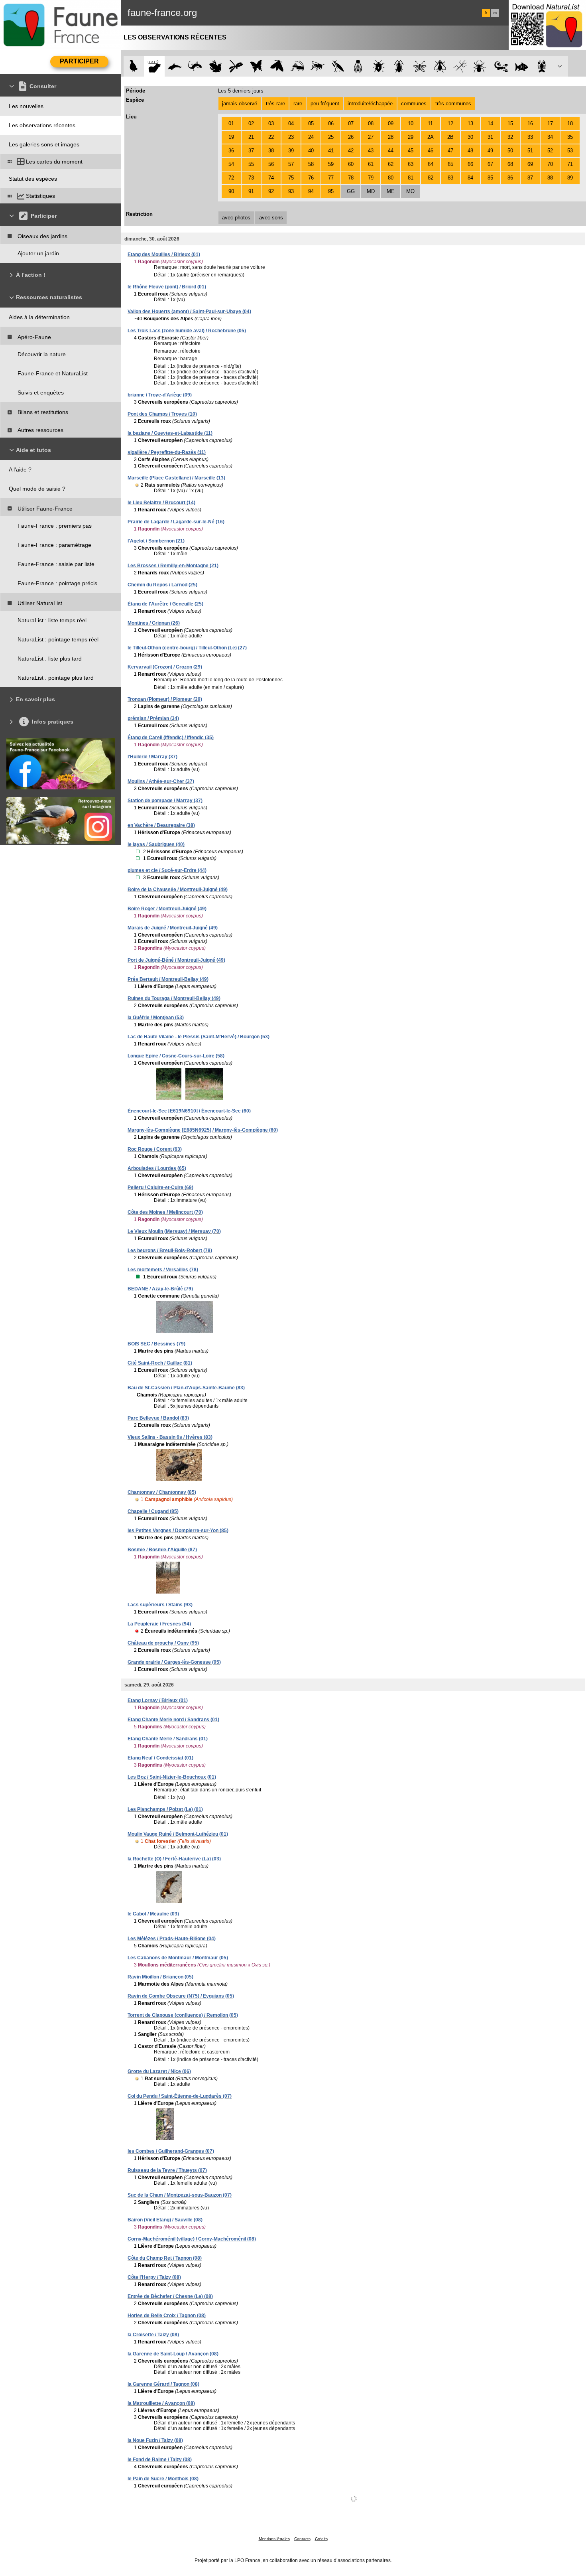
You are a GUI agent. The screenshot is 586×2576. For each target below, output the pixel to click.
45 (411, 151)
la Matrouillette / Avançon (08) (161, 2403)
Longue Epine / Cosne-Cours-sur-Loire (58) (176, 1056)
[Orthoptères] (297, 66)
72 (231, 178)
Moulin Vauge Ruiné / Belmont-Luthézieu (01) (178, 1834)
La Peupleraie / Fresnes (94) (159, 1624)
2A (431, 137)
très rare (275, 104)
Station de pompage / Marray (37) (165, 801)
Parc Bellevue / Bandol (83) (158, 1418)
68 (510, 164)
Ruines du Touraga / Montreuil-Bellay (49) (174, 998)
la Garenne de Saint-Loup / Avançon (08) (173, 2354)
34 (550, 137)
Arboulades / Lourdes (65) (157, 1168)
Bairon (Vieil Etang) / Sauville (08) (165, 2220)
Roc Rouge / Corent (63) (155, 1149)
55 (251, 164)
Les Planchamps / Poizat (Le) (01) (165, 1809)
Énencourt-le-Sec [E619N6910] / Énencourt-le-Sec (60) (189, 1111)
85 (490, 178)
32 (510, 137)
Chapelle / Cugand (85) (153, 1511)
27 (371, 137)
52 (550, 151)
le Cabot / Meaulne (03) (153, 1914)
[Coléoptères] (399, 66)
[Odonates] (236, 66)
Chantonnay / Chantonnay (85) (162, 1492)
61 (371, 164)
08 (371, 123)
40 (311, 151)
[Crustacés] (542, 66)
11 (430, 123)
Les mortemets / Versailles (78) (163, 1270)
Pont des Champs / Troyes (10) (162, 414)
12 (450, 123)
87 (530, 178)
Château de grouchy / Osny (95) (163, 1643)
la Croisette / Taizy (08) (153, 2335)
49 (490, 151)
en (495, 13)
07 (351, 123)
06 (331, 123)
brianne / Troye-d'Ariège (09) (160, 395)
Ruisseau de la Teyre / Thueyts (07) (167, 2170)
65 (450, 164)
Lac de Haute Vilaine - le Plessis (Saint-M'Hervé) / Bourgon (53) (199, 1037)
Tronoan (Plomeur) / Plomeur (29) (165, 699)
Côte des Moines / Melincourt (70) (165, 1212)
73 (251, 178)
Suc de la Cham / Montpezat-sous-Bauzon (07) (180, 2195)
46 (431, 151)
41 (331, 151)
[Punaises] (379, 66)
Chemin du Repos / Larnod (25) (162, 585)
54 (231, 164)
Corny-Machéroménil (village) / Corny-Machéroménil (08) (192, 2239)
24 (311, 137)
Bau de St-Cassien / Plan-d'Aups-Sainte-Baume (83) (186, 1388)
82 (431, 178)
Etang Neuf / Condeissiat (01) (160, 1758)
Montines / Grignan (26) (154, 623)
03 (271, 123)
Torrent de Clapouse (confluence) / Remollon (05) (183, 2015)
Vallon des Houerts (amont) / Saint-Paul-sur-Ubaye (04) (189, 312)
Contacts (302, 2539)
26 (351, 137)
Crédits (321, 2539)
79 (371, 178)
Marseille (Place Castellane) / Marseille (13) (176, 478)
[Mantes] (338, 66)
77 (331, 178)
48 (470, 151)
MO (410, 191)
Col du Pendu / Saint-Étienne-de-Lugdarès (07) (180, 2096)
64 (431, 164)
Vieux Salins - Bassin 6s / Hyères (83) (170, 1437)
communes (414, 104)
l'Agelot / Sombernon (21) (156, 541)
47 (450, 151)
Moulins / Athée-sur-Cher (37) (161, 781)
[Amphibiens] (215, 66)
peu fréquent (325, 104)
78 (351, 178)
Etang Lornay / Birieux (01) (158, 1700)
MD (371, 191)
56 (271, 164)
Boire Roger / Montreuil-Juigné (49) (167, 909)
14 (490, 123)
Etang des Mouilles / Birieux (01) (164, 254)
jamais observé (240, 104)
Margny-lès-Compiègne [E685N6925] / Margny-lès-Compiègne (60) (203, 1130)
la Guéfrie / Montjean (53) (156, 1018)
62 (391, 164)
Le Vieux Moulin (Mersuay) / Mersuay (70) (174, 1231)
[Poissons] (522, 66)
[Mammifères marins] (175, 66)
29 (411, 137)
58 (311, 164)
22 (271, 137)
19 (231, 137)
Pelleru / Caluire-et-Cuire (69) (160, 1187)
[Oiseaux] (134, 66)
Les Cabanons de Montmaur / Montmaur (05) (178, 1958)
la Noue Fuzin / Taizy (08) (155, 2440)
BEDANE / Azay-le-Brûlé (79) (160, 1289)
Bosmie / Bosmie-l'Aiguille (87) (162, 1550)
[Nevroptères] (420, 66)
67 (490, 164)
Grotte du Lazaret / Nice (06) (159, 2071)
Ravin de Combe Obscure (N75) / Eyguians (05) (181, 1996)
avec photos (236, 218)
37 (251, 151)
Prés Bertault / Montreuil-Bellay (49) (168, 979)
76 (311, 178)
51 (530, 151)
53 (570, 151)
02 (251, 123)
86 (510, 178)
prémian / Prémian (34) (153, 718)
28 (391, 137)
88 (550, 178)
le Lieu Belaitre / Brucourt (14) (161, 503)
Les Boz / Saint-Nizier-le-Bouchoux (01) (172, 1777)
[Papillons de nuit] (277, 66)
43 (371, 151)
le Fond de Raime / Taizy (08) (160, 2460)
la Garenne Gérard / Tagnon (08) (163, 2384)
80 (391, 178)
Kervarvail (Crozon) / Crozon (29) (165, 667)
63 (411, 164)
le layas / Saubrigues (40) (156, 844)
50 (510, 151)
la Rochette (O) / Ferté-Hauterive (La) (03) (174, 1859)
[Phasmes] (460, 66)
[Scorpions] (501, 66)
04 (291, 123)
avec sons (271, 218)
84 (470, 178)
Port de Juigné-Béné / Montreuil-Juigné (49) (176, 960)
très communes (453, 104)
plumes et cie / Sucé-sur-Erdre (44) (167, 870)
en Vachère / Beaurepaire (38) (161, 825)
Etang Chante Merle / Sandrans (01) (168, 1739)
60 (351, 164)
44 (391, 151)
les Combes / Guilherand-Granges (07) (171, 2151)
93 (291, 191)
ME (391, 191)
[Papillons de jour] (257, 66)
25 (331, 137)
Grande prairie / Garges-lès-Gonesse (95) (174, 1662)
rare (298, 104)
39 (291, 151)
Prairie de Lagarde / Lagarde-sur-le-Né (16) (176, 522)
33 (530, 137)
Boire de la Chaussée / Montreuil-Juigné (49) (178, 890)
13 (470, 123)
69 (530, 164)
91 (251, 191)
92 (271, 191)
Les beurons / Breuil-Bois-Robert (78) (170, 1251)
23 (291, 137)
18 (570, 123)
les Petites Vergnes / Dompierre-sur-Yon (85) (178, 1531)
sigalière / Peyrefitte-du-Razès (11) (167, 452)
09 (391, 123)
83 (450, 178)
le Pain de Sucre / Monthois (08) (163, 2479)
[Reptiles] (195, 66)
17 (550, 123)
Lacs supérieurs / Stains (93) (160, 1605)
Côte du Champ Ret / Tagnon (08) (165, 2258)
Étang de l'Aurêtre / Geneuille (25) (165, 604)
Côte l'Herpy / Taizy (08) (154, 2277)
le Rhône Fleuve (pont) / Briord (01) (167, 287)
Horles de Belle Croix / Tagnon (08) (167, 2316)
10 (411, 123)
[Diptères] (440, 66)
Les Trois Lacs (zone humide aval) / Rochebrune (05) (187, 331)
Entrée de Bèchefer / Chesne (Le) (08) (170, 2296)
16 (530, 123)
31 (490, 137)
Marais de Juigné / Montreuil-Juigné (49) (173, 928)
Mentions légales (274, 2539)
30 (470, 137)
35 (570, 137)
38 (271, 151)
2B (450, 137)
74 (271, 178)
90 (231, 191)
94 (311, 191)
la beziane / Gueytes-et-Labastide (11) (170, 433)
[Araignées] (481, 66)
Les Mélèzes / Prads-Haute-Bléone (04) (172, 1939)
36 (231, 151)
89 (570, 178)
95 (331, 191)
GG (351, 191)
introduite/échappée (370, 104)
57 (291, 164)
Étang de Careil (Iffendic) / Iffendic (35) (171, 738)
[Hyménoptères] (318, 66)
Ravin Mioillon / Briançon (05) (160, 1977)
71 (570, 164)
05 (311, 123)
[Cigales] (358, 66)
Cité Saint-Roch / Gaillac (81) (160, 1363)
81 (411, 178)
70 (550, 164)
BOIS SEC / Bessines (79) (156, 1344)
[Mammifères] (154, 66)
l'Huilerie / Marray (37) (152, 757)
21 (251, 137)
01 (231, 123)
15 (510, 123)
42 (351, 151)
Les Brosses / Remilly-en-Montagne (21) (173, 566)
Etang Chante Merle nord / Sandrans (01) (173, 1720)
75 (291, 178)
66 (470, 164)
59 (331, 164)
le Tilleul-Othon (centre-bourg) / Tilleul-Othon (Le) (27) (187, 648)
